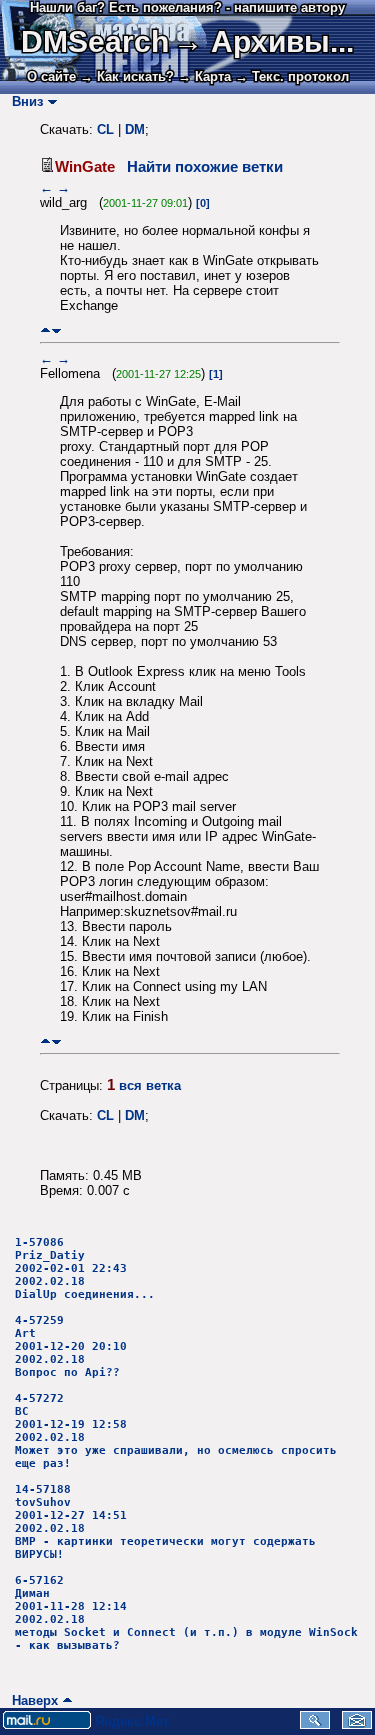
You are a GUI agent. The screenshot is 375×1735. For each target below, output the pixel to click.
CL (105, 129)
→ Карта (204, 76)
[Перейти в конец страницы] (56, 330)
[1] (216, 374)
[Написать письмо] (357, 1724)
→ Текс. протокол (292, 76)
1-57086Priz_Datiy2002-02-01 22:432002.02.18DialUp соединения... (85, 1268)
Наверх (31, 1700)
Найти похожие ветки (205, 167)
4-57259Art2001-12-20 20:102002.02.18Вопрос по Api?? (71, 1346)
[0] (203, 203)
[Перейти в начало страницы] (45, 330)
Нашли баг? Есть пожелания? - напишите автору (187, 7)
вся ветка (150, 1085)
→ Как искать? (127, 76)
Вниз (23, 101)
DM (135, 129)
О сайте (51, 76)
